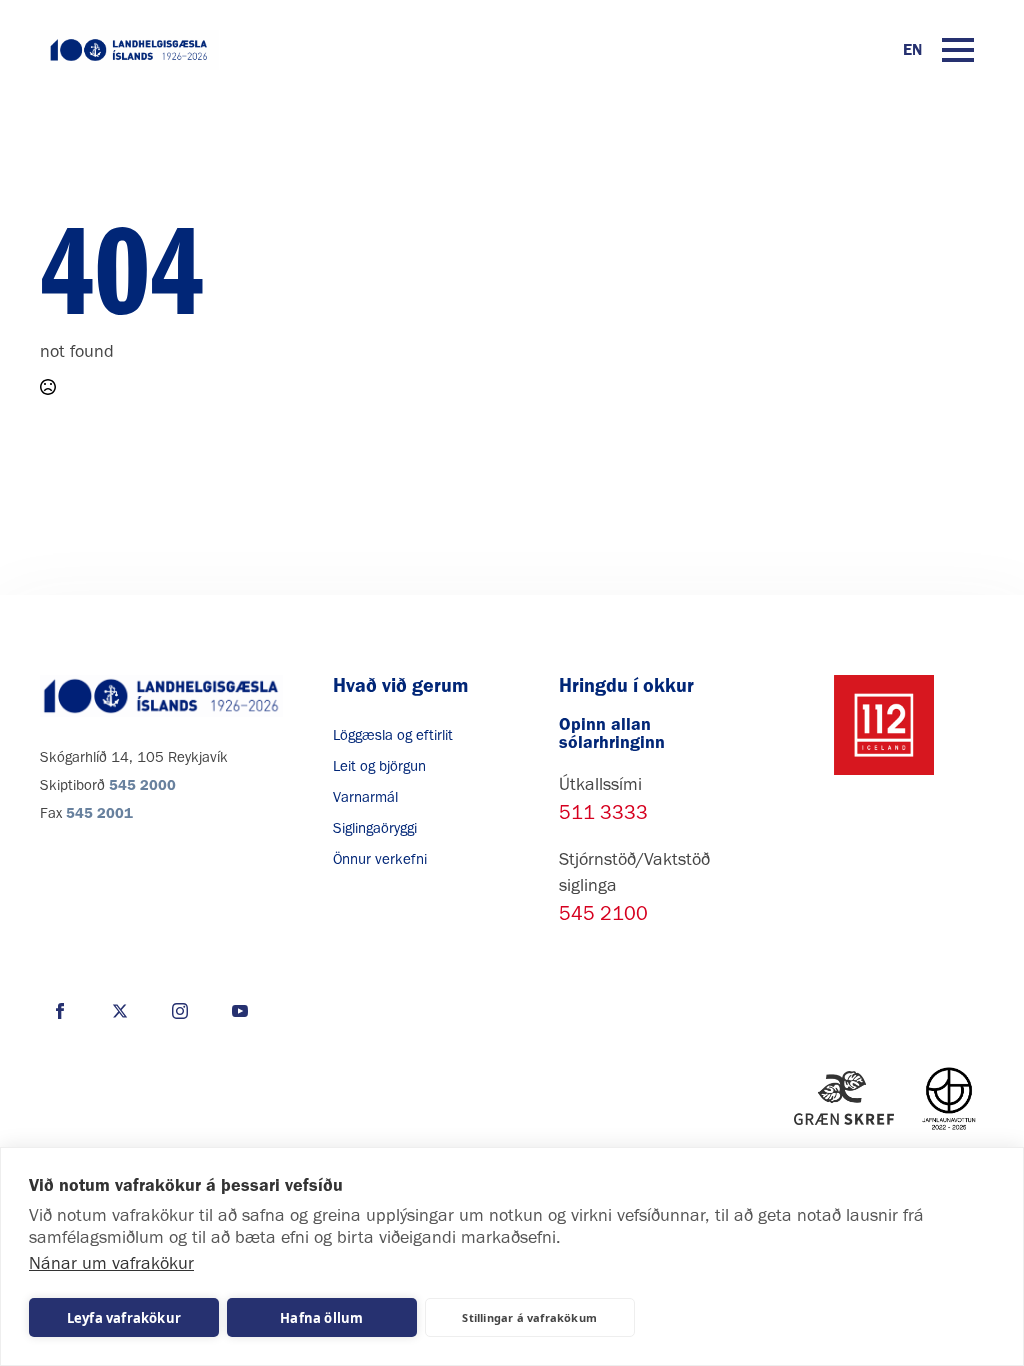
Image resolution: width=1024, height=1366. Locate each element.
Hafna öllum (321, 1318)
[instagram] (180, 1011)
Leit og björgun (379, 766)
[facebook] (60, 1011)
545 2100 (603, 913)
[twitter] (120, 1011)
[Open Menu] (958, 50)
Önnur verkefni (380, 859)
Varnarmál (365, 797)
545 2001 (99, 813)
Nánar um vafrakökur (111, 1263)
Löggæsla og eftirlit (393, 735)
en (912, 49)
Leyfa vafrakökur (124, 1318)
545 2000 (142, 785)
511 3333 (603, 812)
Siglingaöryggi (375, 828)
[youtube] (240, 1011)
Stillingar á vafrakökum (529, 1317)
